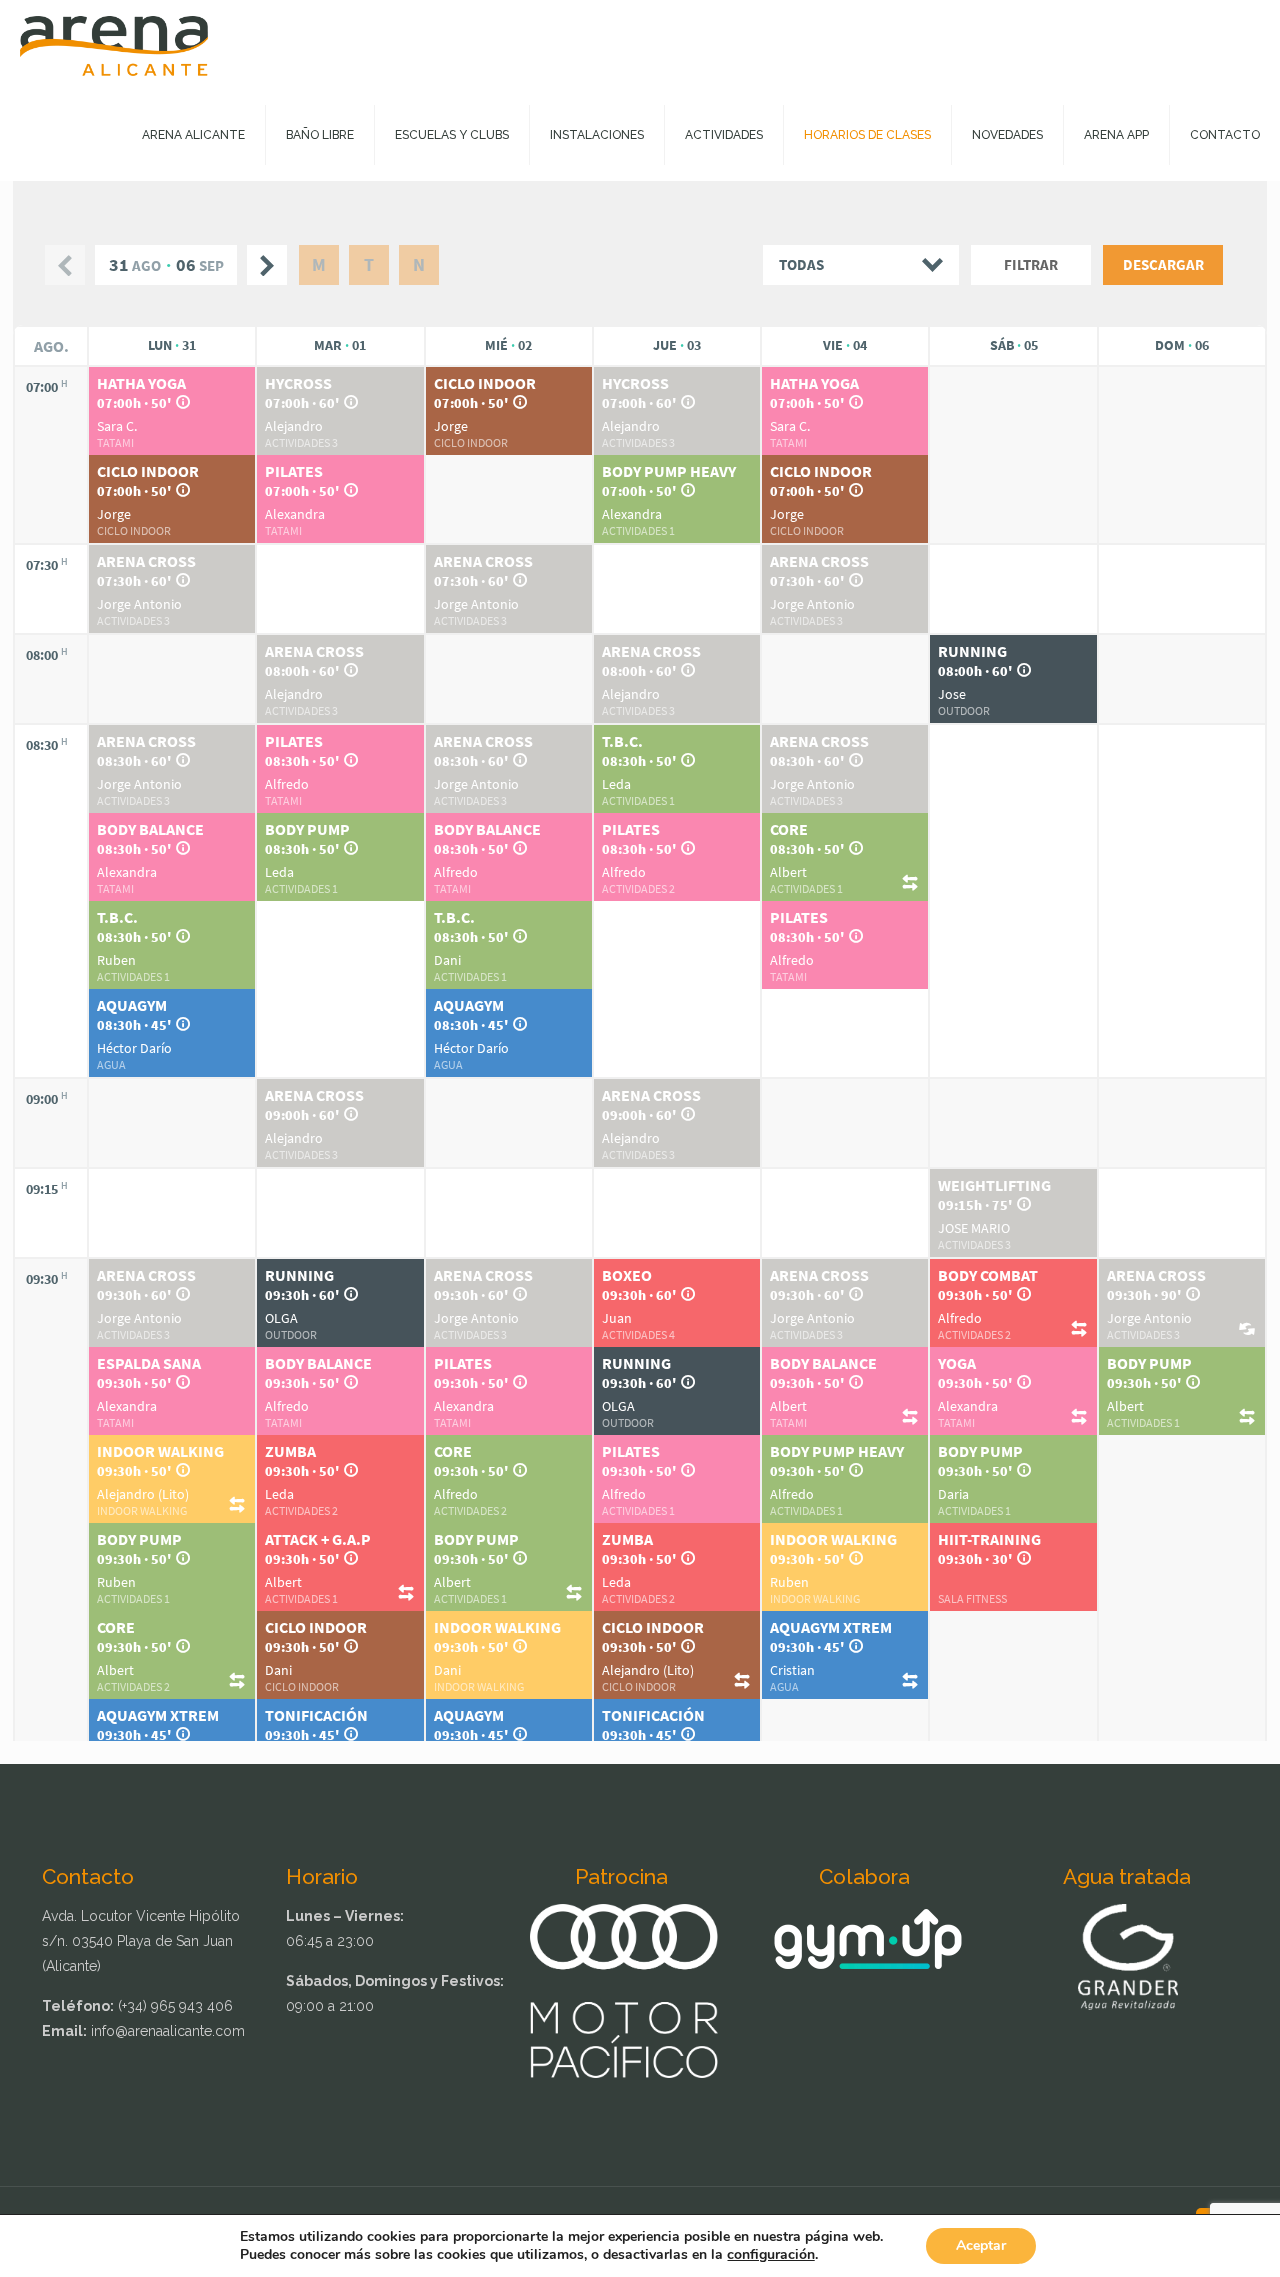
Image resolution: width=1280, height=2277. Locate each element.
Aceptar (981, 2245)
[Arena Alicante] (114, 45)
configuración (771, 2255)
